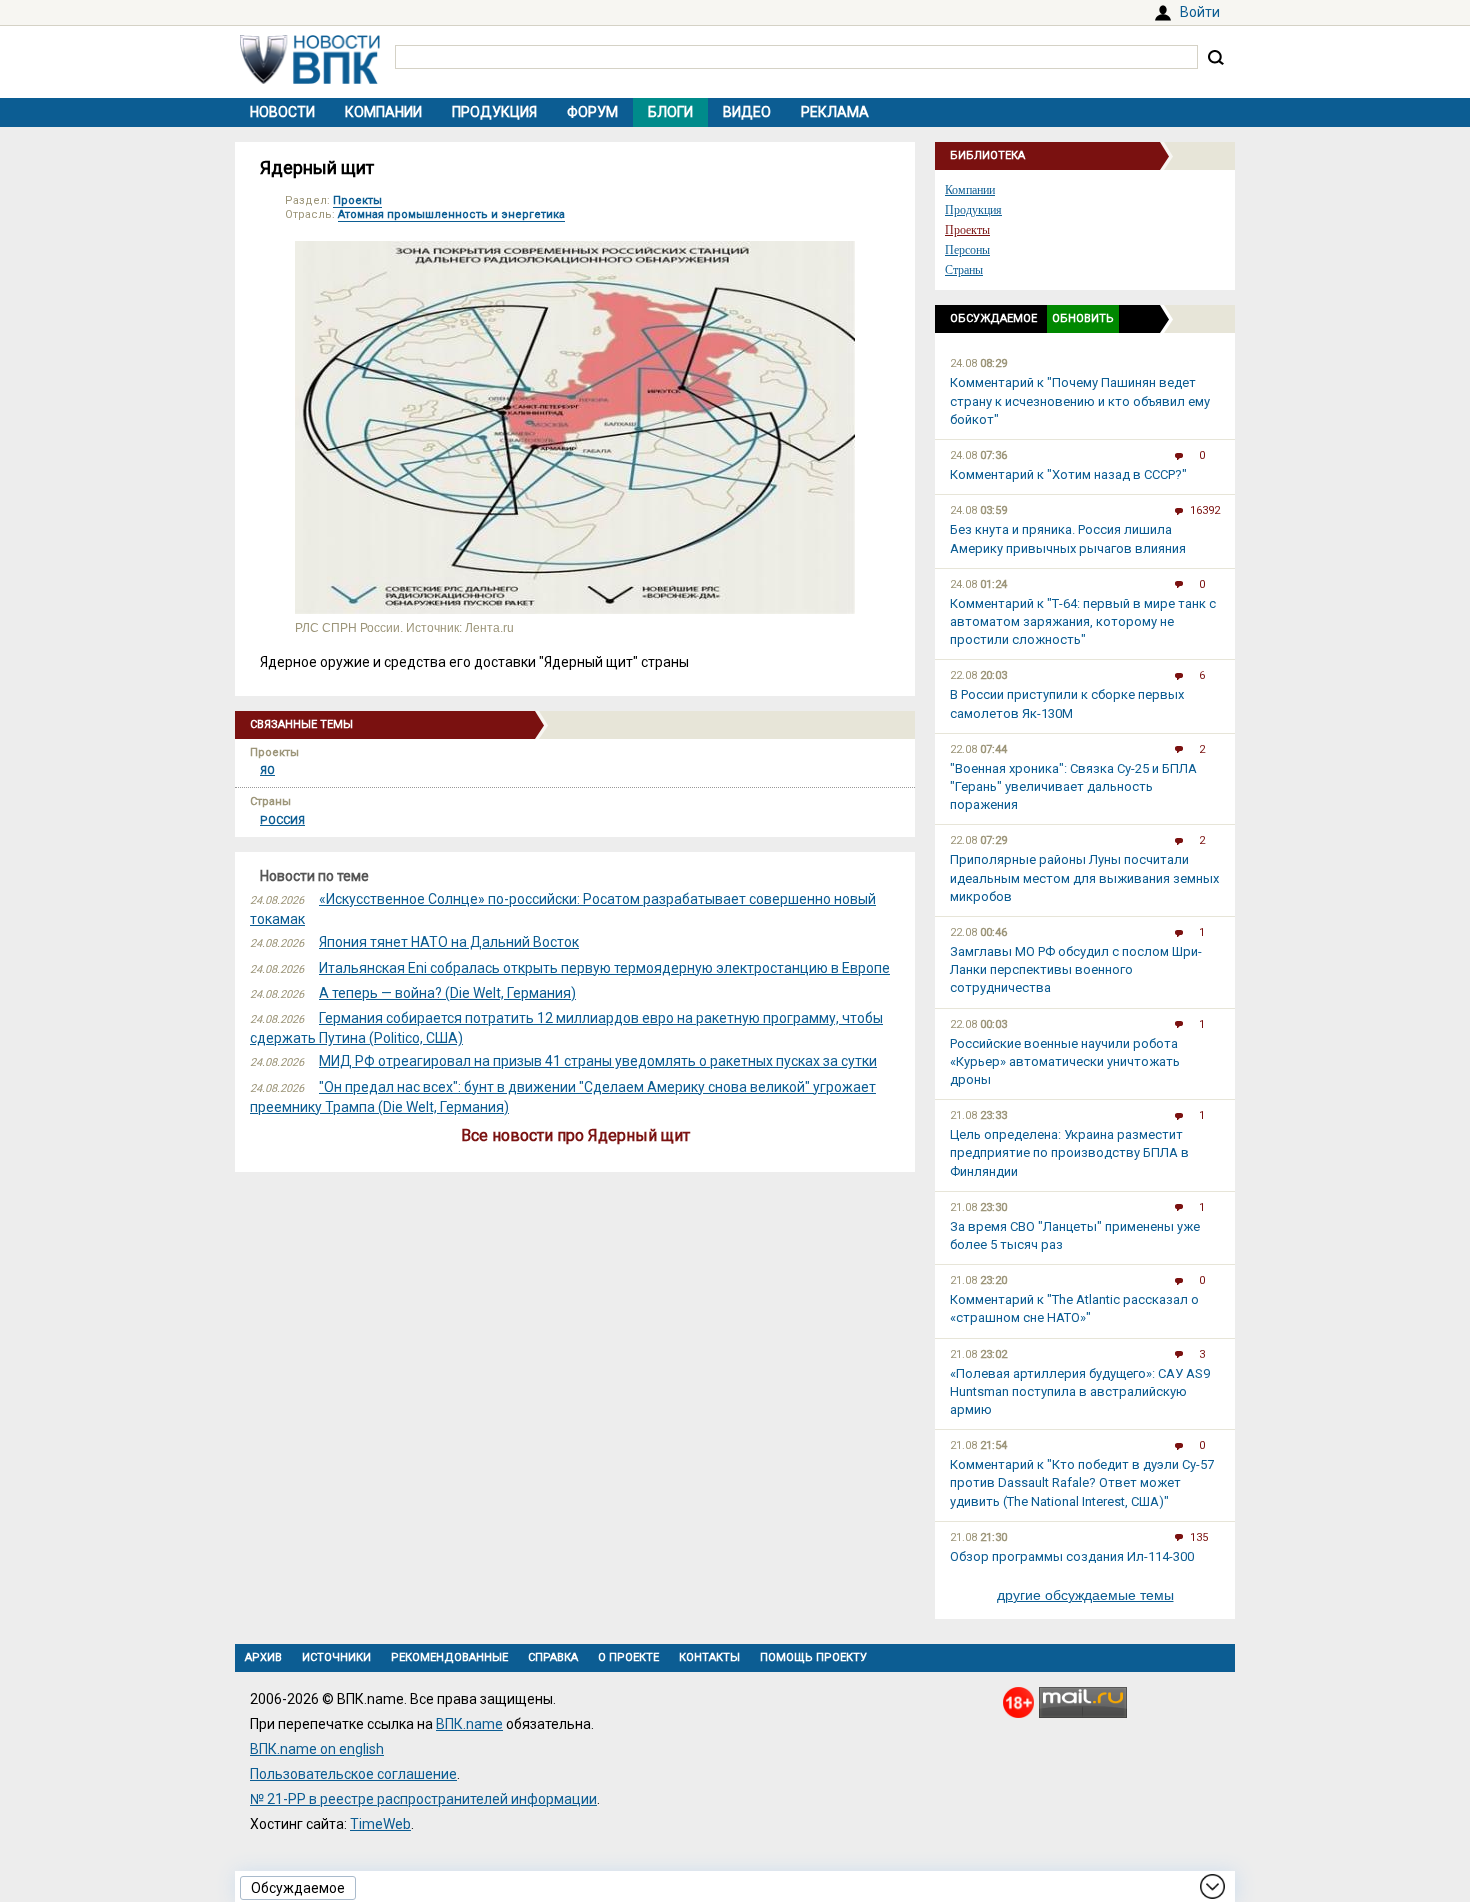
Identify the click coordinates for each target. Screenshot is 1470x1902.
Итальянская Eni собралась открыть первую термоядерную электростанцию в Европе (604, 968)
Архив (263, 1657)
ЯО (267, 770)
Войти (1200, 12)
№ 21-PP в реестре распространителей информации (423, 1799)
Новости (282, 112)
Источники (336, 1657)
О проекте (628, 1657)
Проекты (357, 200)
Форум (592, 112)
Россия (282, 820)
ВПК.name (469, 1724)
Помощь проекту (813, 1657)
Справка (553, 1657)
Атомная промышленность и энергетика (451, 214)
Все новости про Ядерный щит (575, 1135)
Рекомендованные (449, 1657)
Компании (383, 112)
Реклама (835, 112)
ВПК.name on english (317, 1749)
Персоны (967, 250)
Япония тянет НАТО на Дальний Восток (449, 942)
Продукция (494, 112)
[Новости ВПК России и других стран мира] (310, 79)
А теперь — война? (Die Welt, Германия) (447, 993)
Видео (747, 112)
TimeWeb (380, 1824)
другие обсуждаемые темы (1085, 1595)
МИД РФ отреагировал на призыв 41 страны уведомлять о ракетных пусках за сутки (598, 1061)
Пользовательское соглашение (353, 1774)
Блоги (670, 112)
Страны (964, 270)
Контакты (709, 1657)
